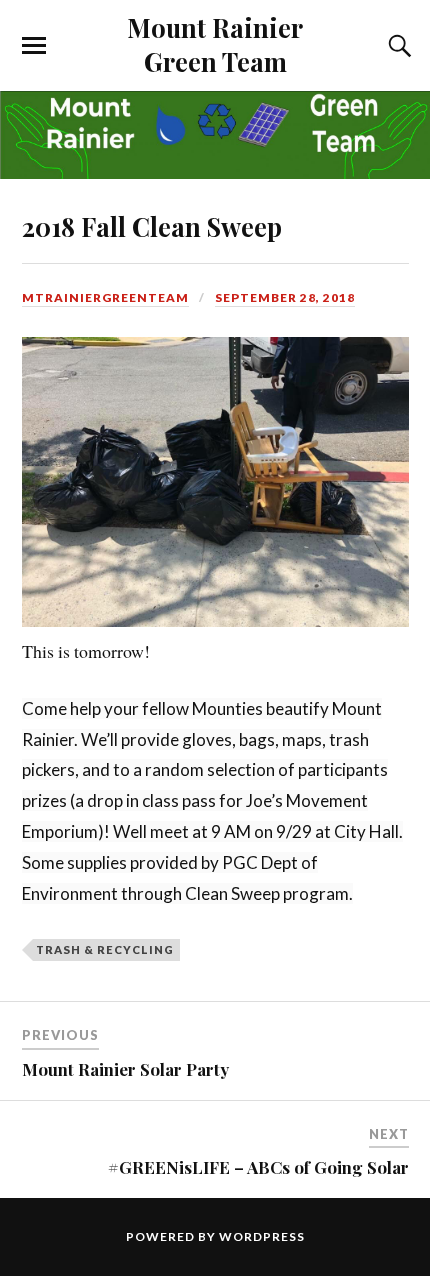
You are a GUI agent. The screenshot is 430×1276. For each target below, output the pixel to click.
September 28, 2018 (285, 297)
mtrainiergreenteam (105, 297)
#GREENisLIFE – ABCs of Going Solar (258, 1167)
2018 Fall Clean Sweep (152, 226)
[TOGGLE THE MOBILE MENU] (34, 46)
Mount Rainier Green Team (215, 44)
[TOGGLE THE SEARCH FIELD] (397, 46)
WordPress (262, 1236)
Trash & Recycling (105, 949)
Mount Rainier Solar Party (125, 1069)
